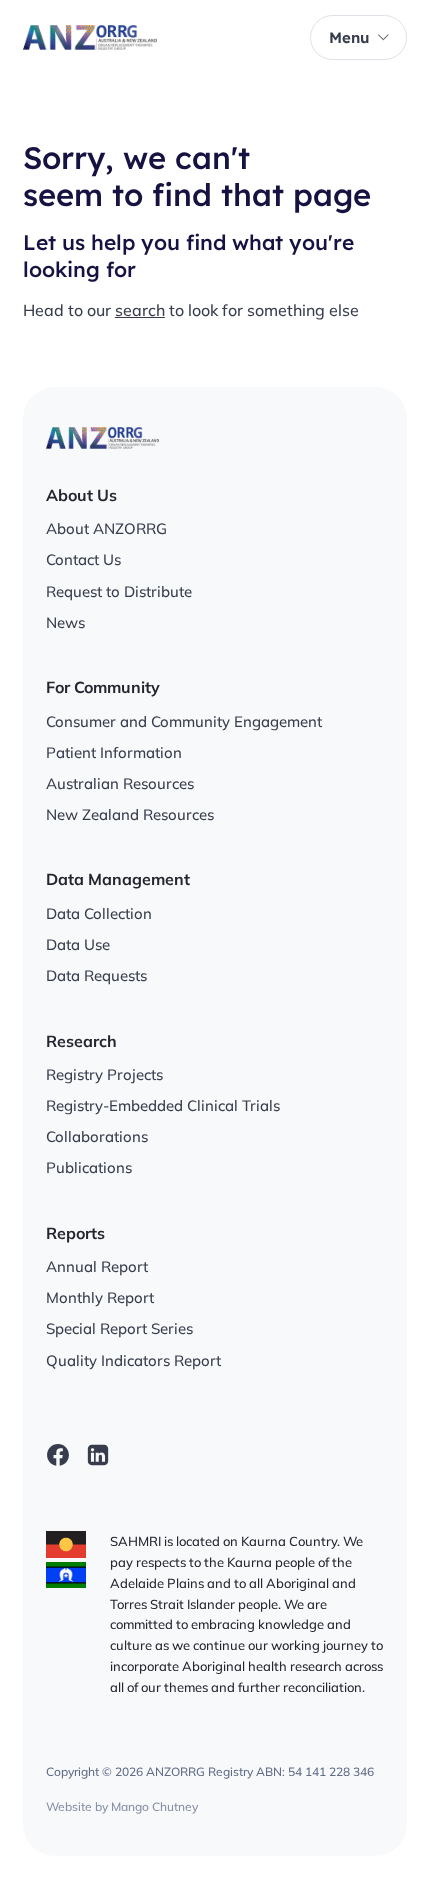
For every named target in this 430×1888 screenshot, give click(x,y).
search (140, 310)
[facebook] (58, 1455)
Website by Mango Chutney (122, 1806)
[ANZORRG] (90, 38)
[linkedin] (98, 1455)
